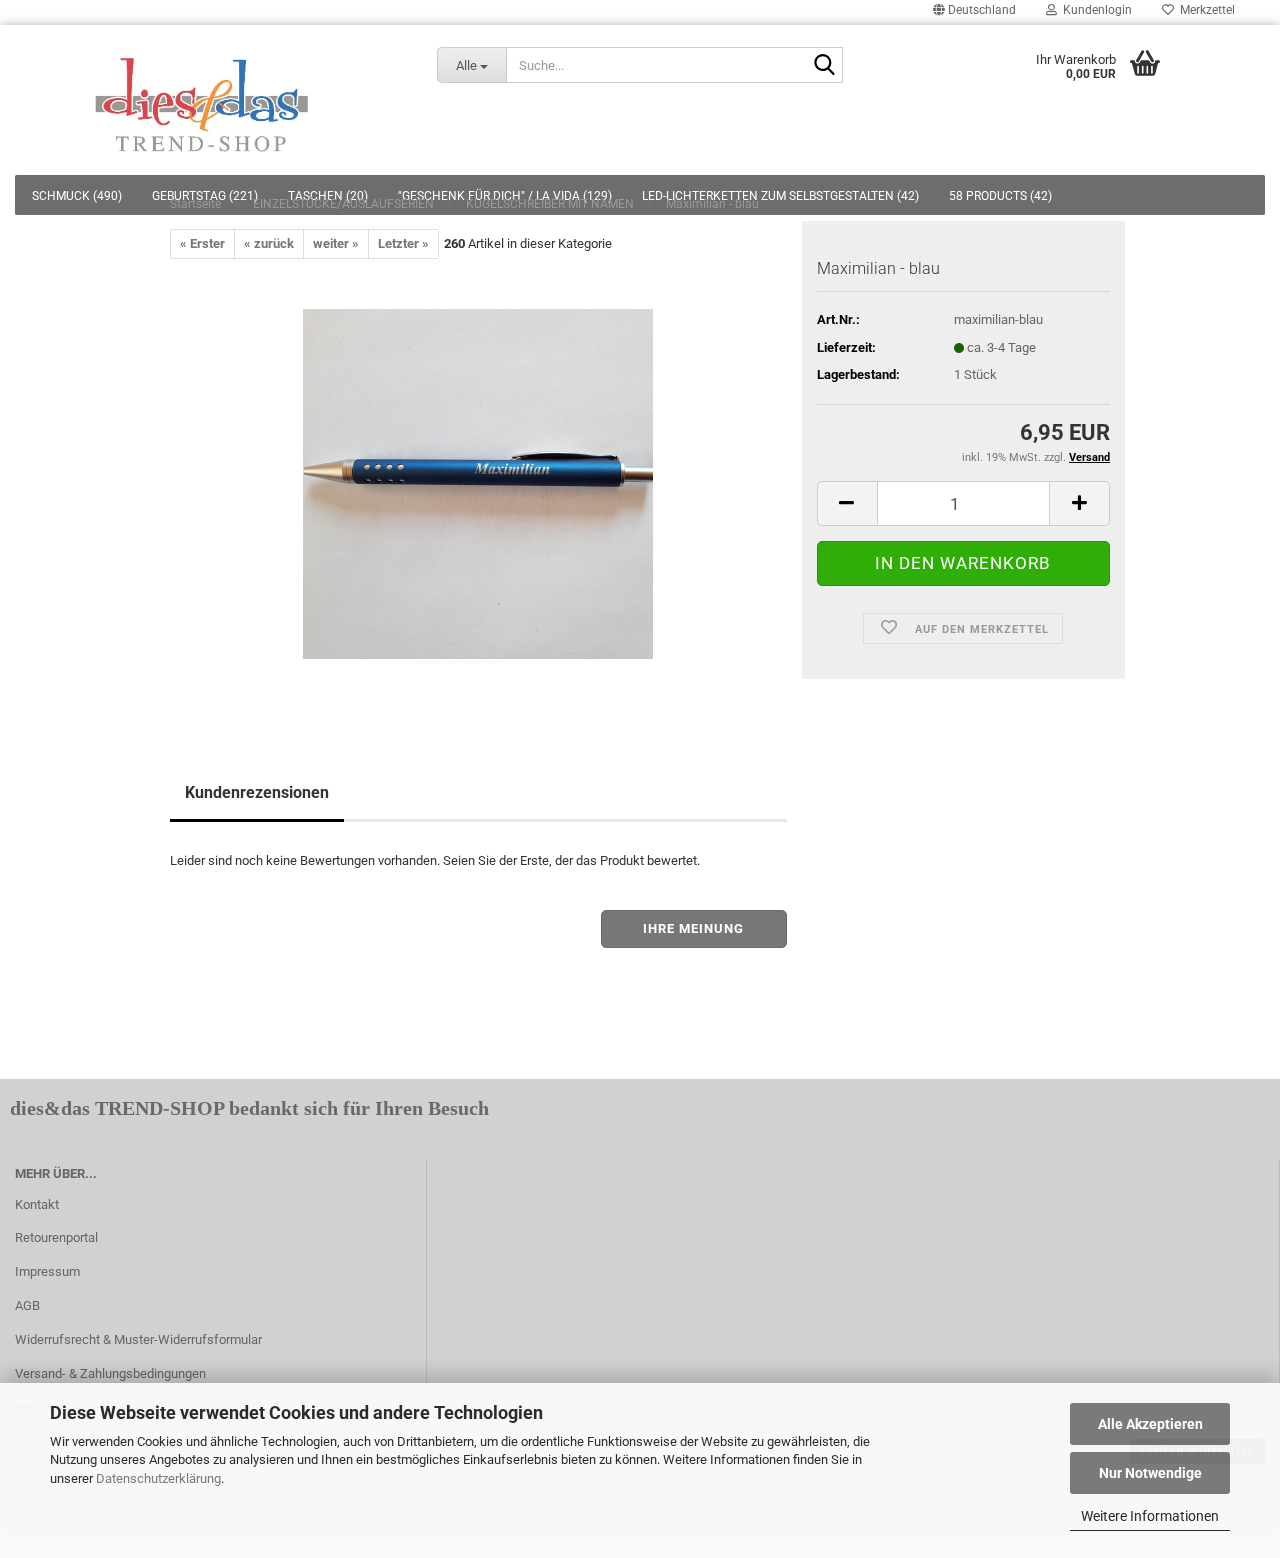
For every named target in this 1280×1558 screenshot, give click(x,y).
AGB (27, 1305)
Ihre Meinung (693, 928)
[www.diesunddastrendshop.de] (203, 100)
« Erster (202, 243)
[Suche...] (824, 66)
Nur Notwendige (1150, 1473)
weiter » (336, 243)
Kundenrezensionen (257, 792)
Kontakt (37, 1204)
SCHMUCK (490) (77, 196)
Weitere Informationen (1150, 1516)
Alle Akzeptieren (1150, 1424)
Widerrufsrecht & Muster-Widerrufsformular (138, 1339)
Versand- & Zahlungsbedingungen (110, 1373)
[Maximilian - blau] (478, 483)
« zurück (269, 243)
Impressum (47, 1271)
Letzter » (403, 243)
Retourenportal (56, 1237)
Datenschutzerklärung (158, 1478)
